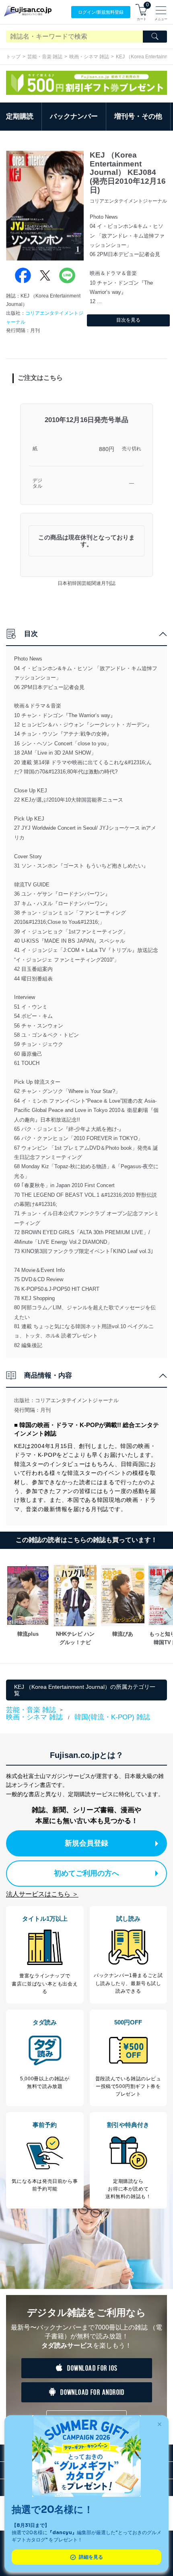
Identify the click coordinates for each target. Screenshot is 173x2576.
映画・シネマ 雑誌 (89, 57)
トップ (13, 57)
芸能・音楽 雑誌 (45, 57)
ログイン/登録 (101, 12)
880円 (107, 449)
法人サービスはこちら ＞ (42, 1894)
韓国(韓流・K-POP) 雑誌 (112, 1717)
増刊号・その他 (138, 116)
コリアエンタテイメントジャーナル (77, 1400)
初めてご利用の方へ (86, 1873)
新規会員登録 (86, 1843)
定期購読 (20, 116)
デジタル (37, 483)
